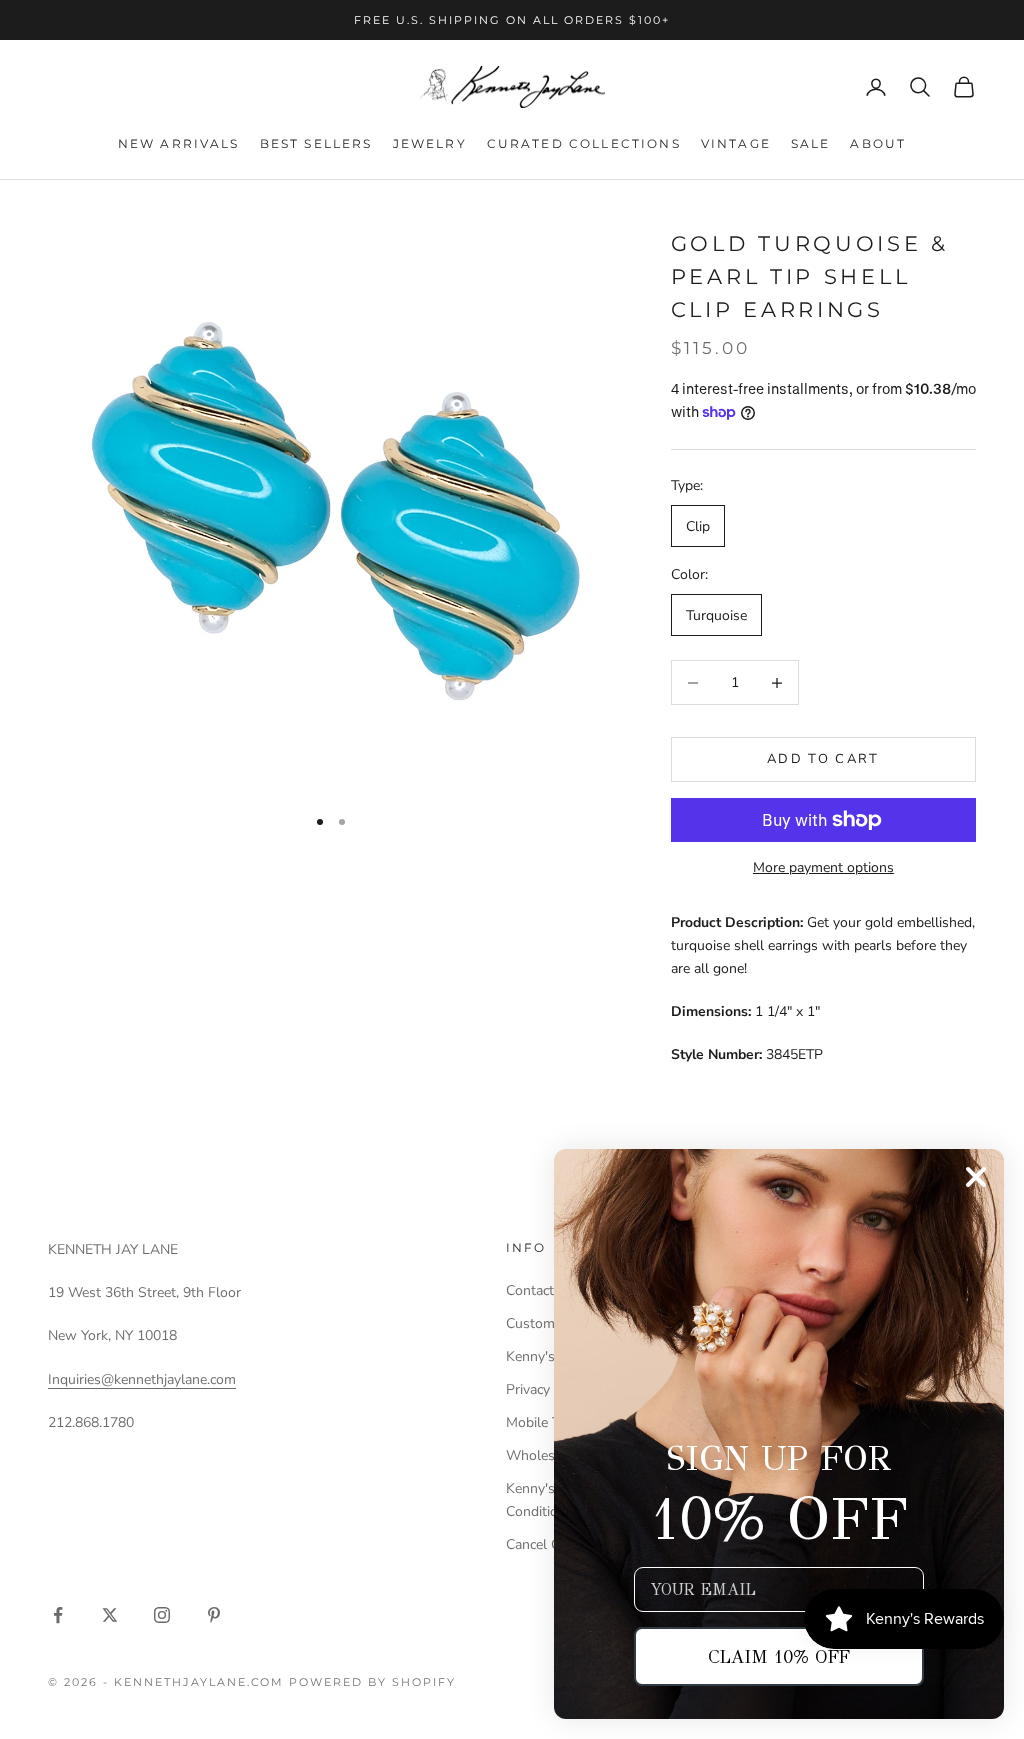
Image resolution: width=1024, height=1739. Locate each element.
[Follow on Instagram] (162, 1615)
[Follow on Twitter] (110, 1615)
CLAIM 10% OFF (779, 1657)
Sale (811, 143)
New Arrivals (179, 143)
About (878, 143)
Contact (530, 1290)
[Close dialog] (976, 1177)
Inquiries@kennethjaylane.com (142, 1379)
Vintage (736, 143)
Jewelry (430, 143)
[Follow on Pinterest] (214, 1615)
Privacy (528, 1389)
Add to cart (823, 759)
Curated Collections (584, 143)
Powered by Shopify (372, 1682)
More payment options (823, 867)
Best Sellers (316, 143)
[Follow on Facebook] (58, 1615)
